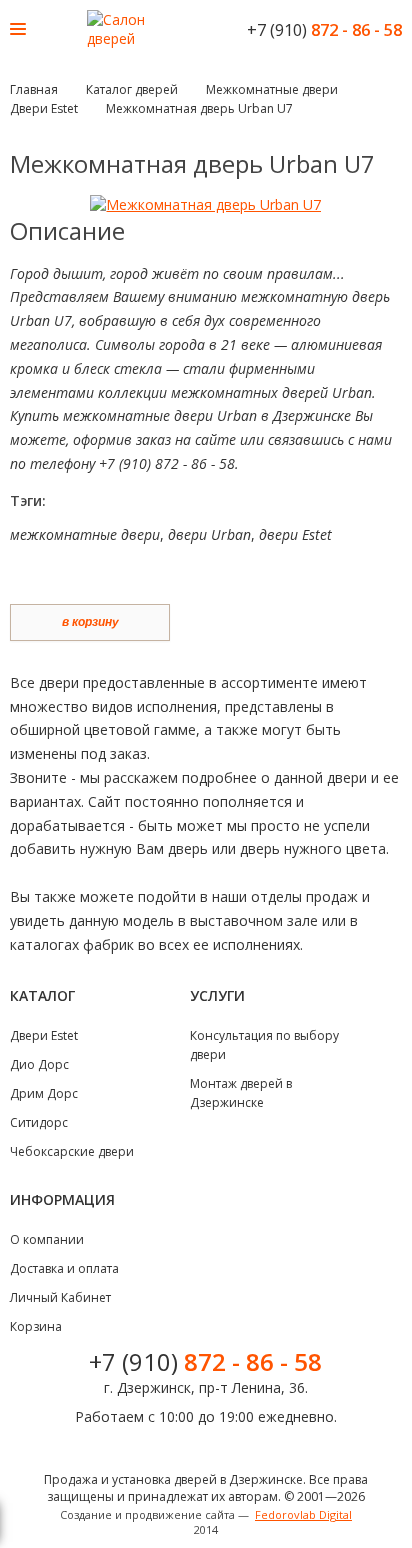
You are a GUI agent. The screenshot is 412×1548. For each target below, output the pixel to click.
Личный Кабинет (60, 1297)
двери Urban (209, 534)
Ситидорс (39, 1122)
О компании (47, 1239)
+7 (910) (324, 29)
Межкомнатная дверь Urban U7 (199, 108)
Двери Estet (44, 108)
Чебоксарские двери (72, 1151)
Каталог (42, 995)
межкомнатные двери (85, 534)
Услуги (217, 995)
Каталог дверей (132, 89)
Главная (34, 89)
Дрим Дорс (44, 1093)
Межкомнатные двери (272, 89)
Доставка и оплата (64, 1268)
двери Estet (295, 534)
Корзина (36, 1326)
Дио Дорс (39, 1064)
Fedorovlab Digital (303, 1514)
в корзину (90, 622)
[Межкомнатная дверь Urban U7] (205, 204)
